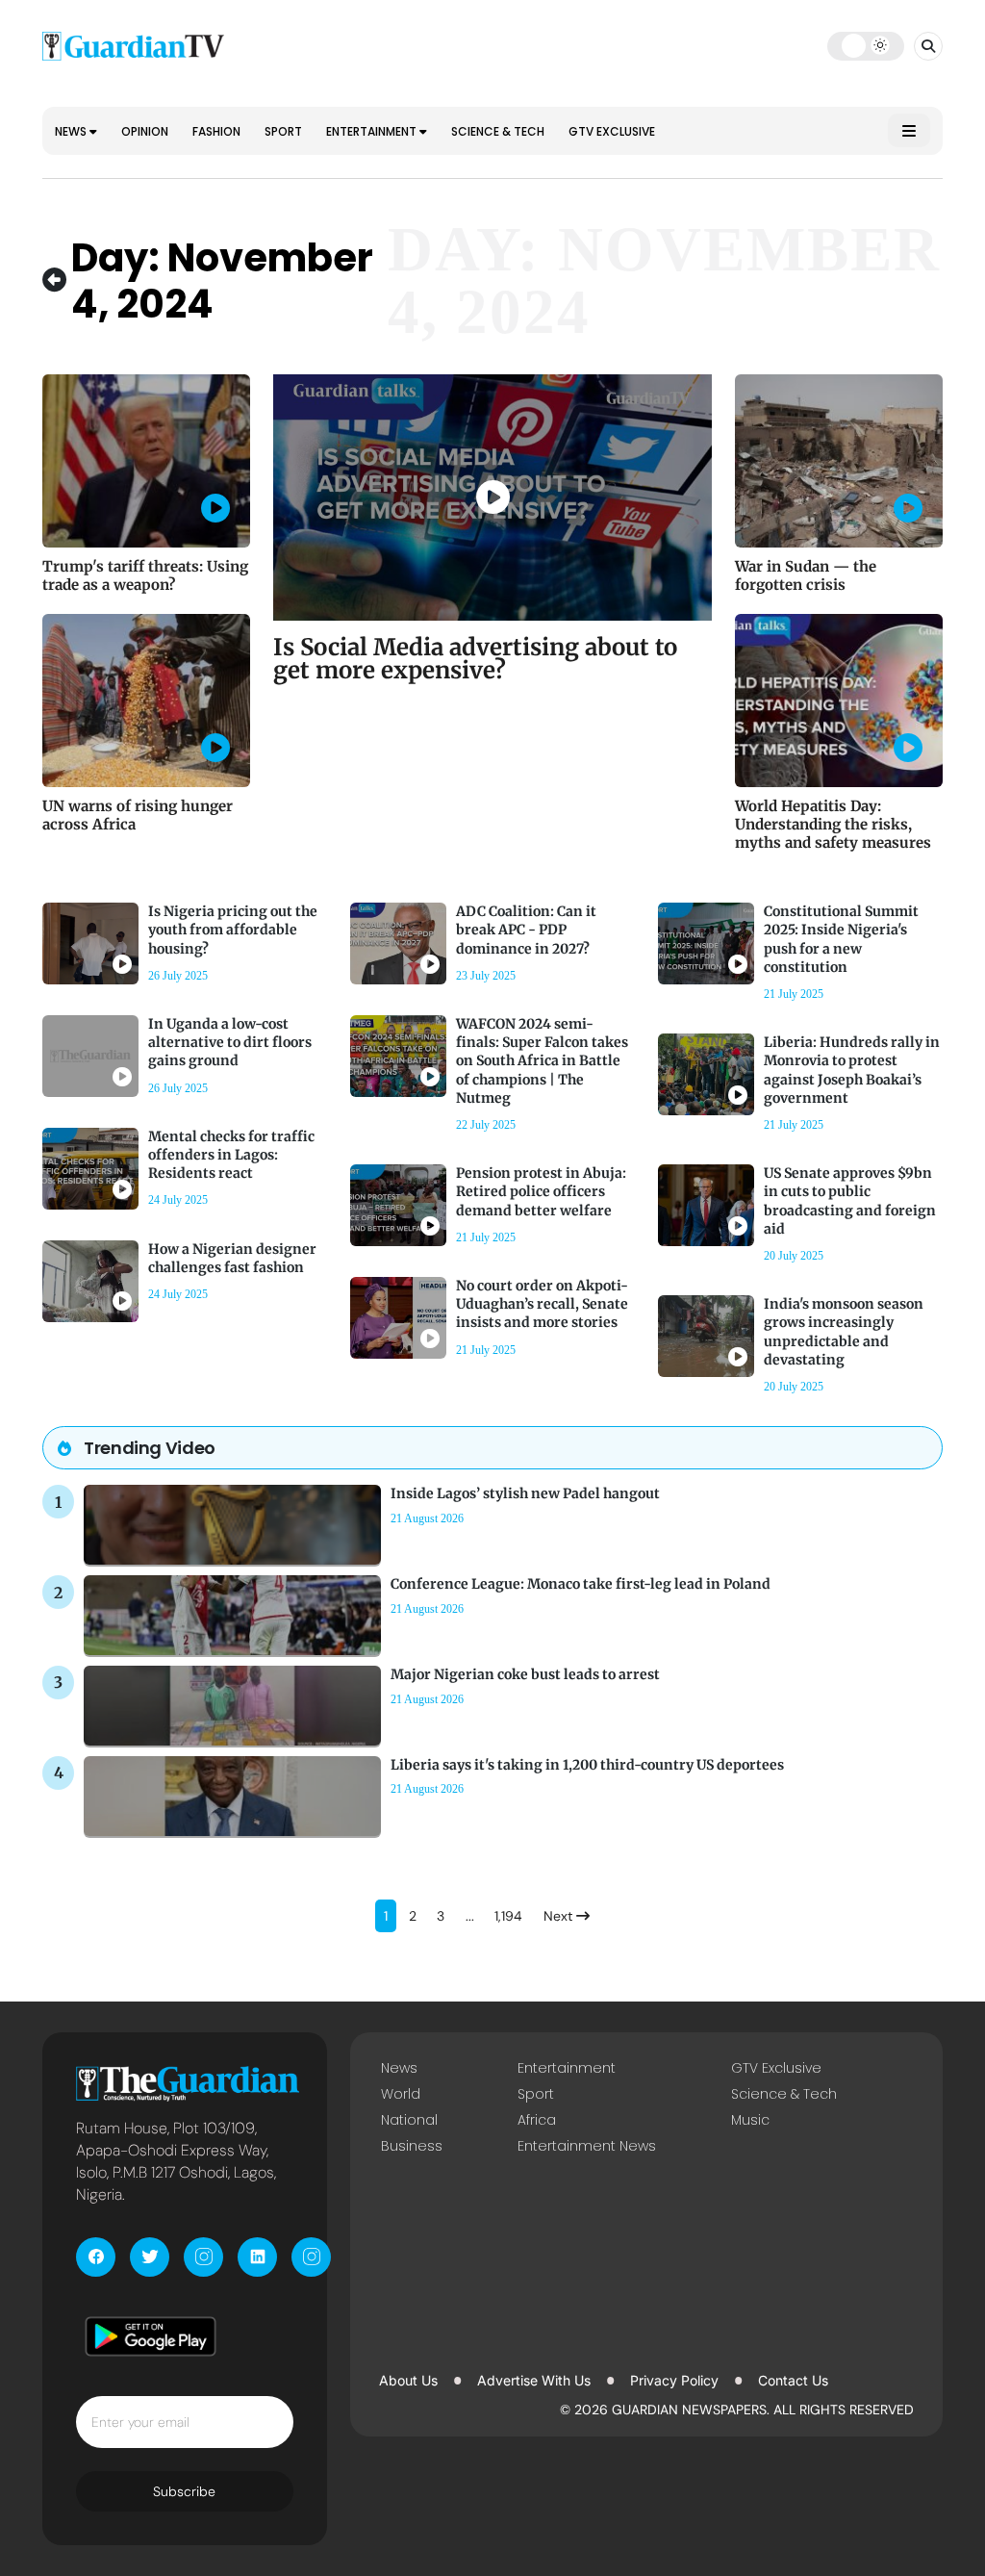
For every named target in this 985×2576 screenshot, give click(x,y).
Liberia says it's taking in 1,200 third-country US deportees (587, 1765)
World (401, 2094)
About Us (408, 2380)
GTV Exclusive (612, 131)
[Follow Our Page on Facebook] (96, 2257)
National (409, 2120)
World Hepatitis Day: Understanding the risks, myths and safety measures (833, 824)
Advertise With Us (534, 2380)
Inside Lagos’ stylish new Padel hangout (525, 1493)
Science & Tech (498, 131)
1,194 (508, 1916)
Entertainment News (587, 2146)
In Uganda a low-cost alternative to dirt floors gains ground (230, 1042)
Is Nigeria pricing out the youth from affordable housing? (233, 930)
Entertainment (373, 131)
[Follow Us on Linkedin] (257, 2257)
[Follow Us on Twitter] (150, 2257)
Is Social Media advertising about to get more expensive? (475, 659)
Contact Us (793, 2380)
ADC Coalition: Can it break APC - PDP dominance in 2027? (526, 930)
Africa (537, 2120)
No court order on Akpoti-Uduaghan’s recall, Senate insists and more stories (542, 1304)
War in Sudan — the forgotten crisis (806, 575)
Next (560, 1916)
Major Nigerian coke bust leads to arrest (525, 1674)
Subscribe (184, 2491)
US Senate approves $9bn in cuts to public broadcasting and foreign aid (850, 1201)
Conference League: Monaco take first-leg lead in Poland (581, 1584)
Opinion (145, 131)
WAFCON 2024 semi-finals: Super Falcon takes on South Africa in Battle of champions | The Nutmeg (542, 1061)
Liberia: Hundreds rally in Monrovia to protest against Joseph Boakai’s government (852, 1070)
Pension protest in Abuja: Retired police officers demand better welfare (541, 1191)
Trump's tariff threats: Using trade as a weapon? (145, 575)
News (72, 131)
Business (412, 2146)
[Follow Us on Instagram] (203, 2257)
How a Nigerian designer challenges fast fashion (232, 1258)
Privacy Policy (674, 2380)
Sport (283, 131)
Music (750, 2120)
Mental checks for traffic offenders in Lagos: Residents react (231, 1155)
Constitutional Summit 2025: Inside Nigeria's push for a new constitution (841, 939)
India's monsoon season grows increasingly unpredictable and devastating (844, 1332)
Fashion (216, 131)
